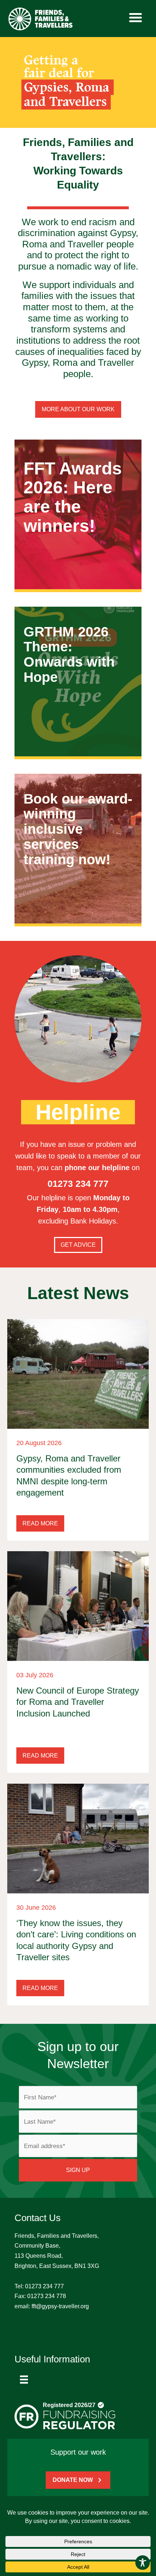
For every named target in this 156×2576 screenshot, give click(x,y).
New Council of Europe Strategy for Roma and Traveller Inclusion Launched (78, 1702)
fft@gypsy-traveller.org (60, 2306)
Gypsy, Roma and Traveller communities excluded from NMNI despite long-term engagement (69, 1475)
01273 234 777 (44, 2286)
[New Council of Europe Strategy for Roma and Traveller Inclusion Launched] (78, 1606)
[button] (40, 1523)
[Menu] (24, 2379)
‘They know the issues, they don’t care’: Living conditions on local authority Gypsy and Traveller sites (76, 1940)
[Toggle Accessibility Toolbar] (143, 2563)
